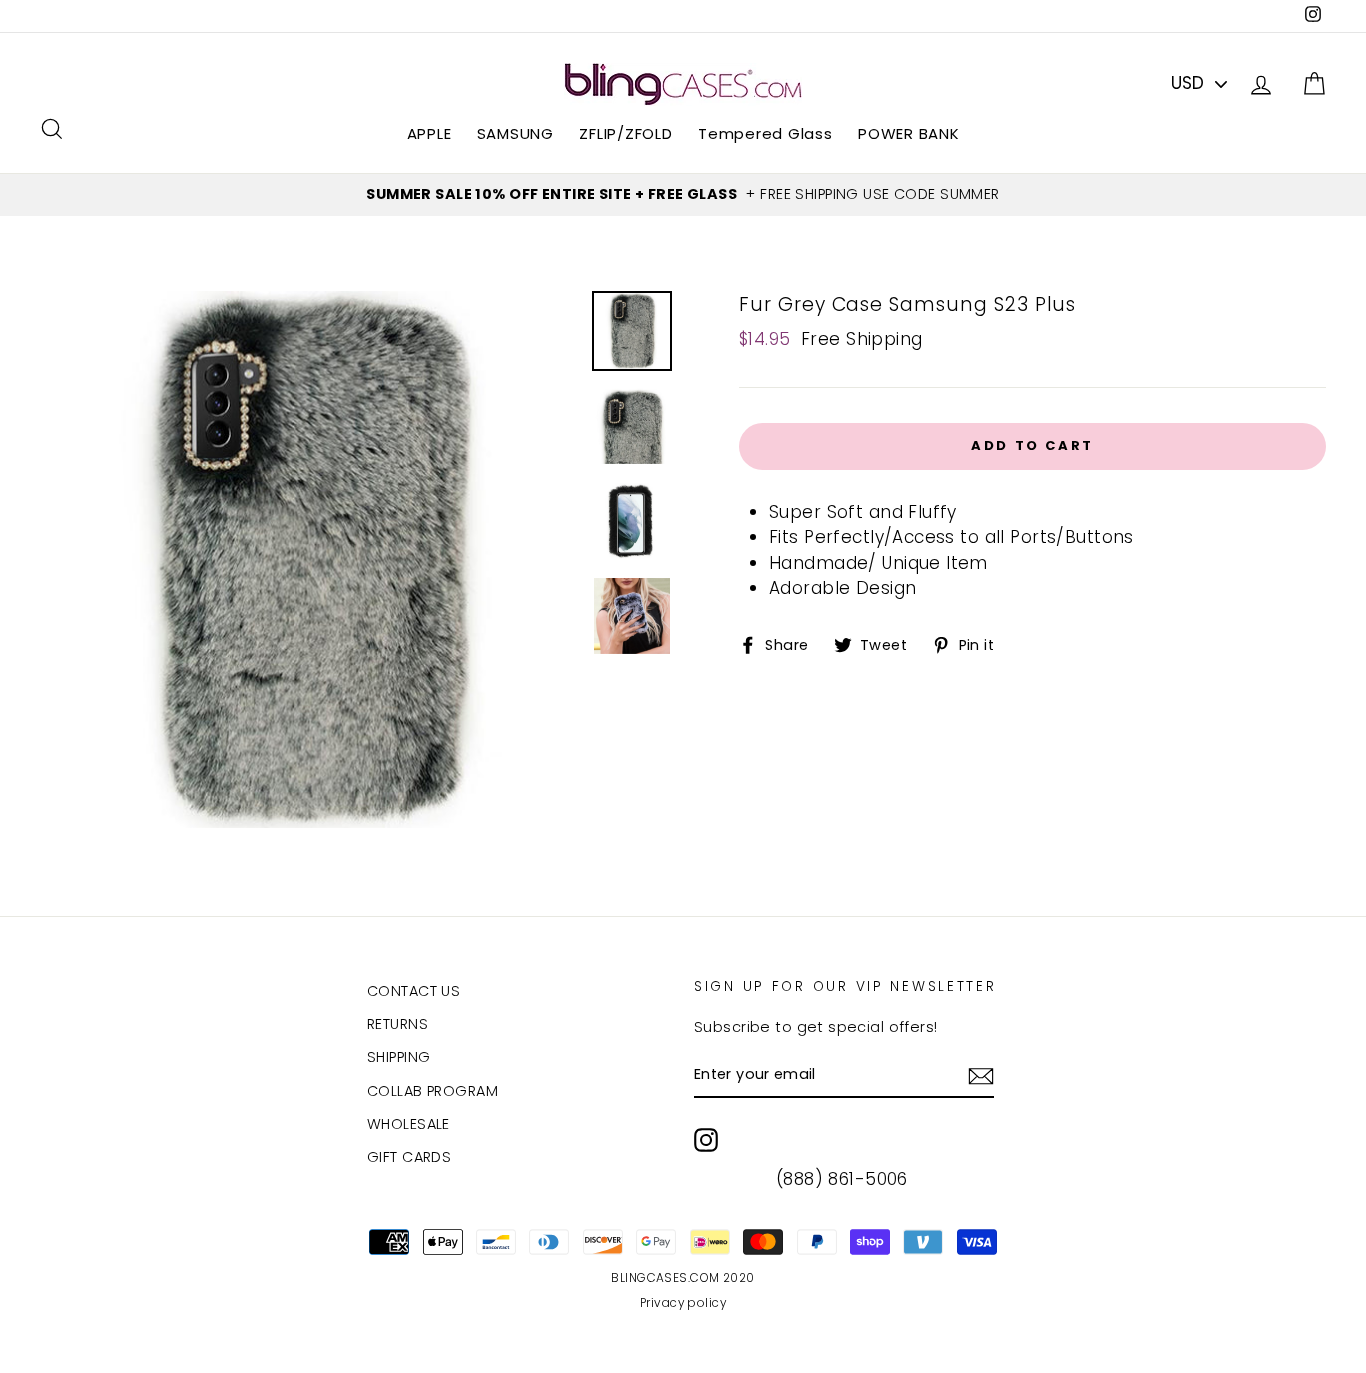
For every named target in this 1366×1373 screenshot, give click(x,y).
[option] (683, 195)
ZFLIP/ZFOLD (625, 133)
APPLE (429, 133)
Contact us (413, 991)
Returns (397, 1024)
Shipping (398, 1057)
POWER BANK (909, 133)
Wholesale (408, 1124)
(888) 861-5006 (842, 1179)
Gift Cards (409, 1157)
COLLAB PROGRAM (432, 1091)
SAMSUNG (515, 133)
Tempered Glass (765, 133)
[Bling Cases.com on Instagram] (706, 1140)
